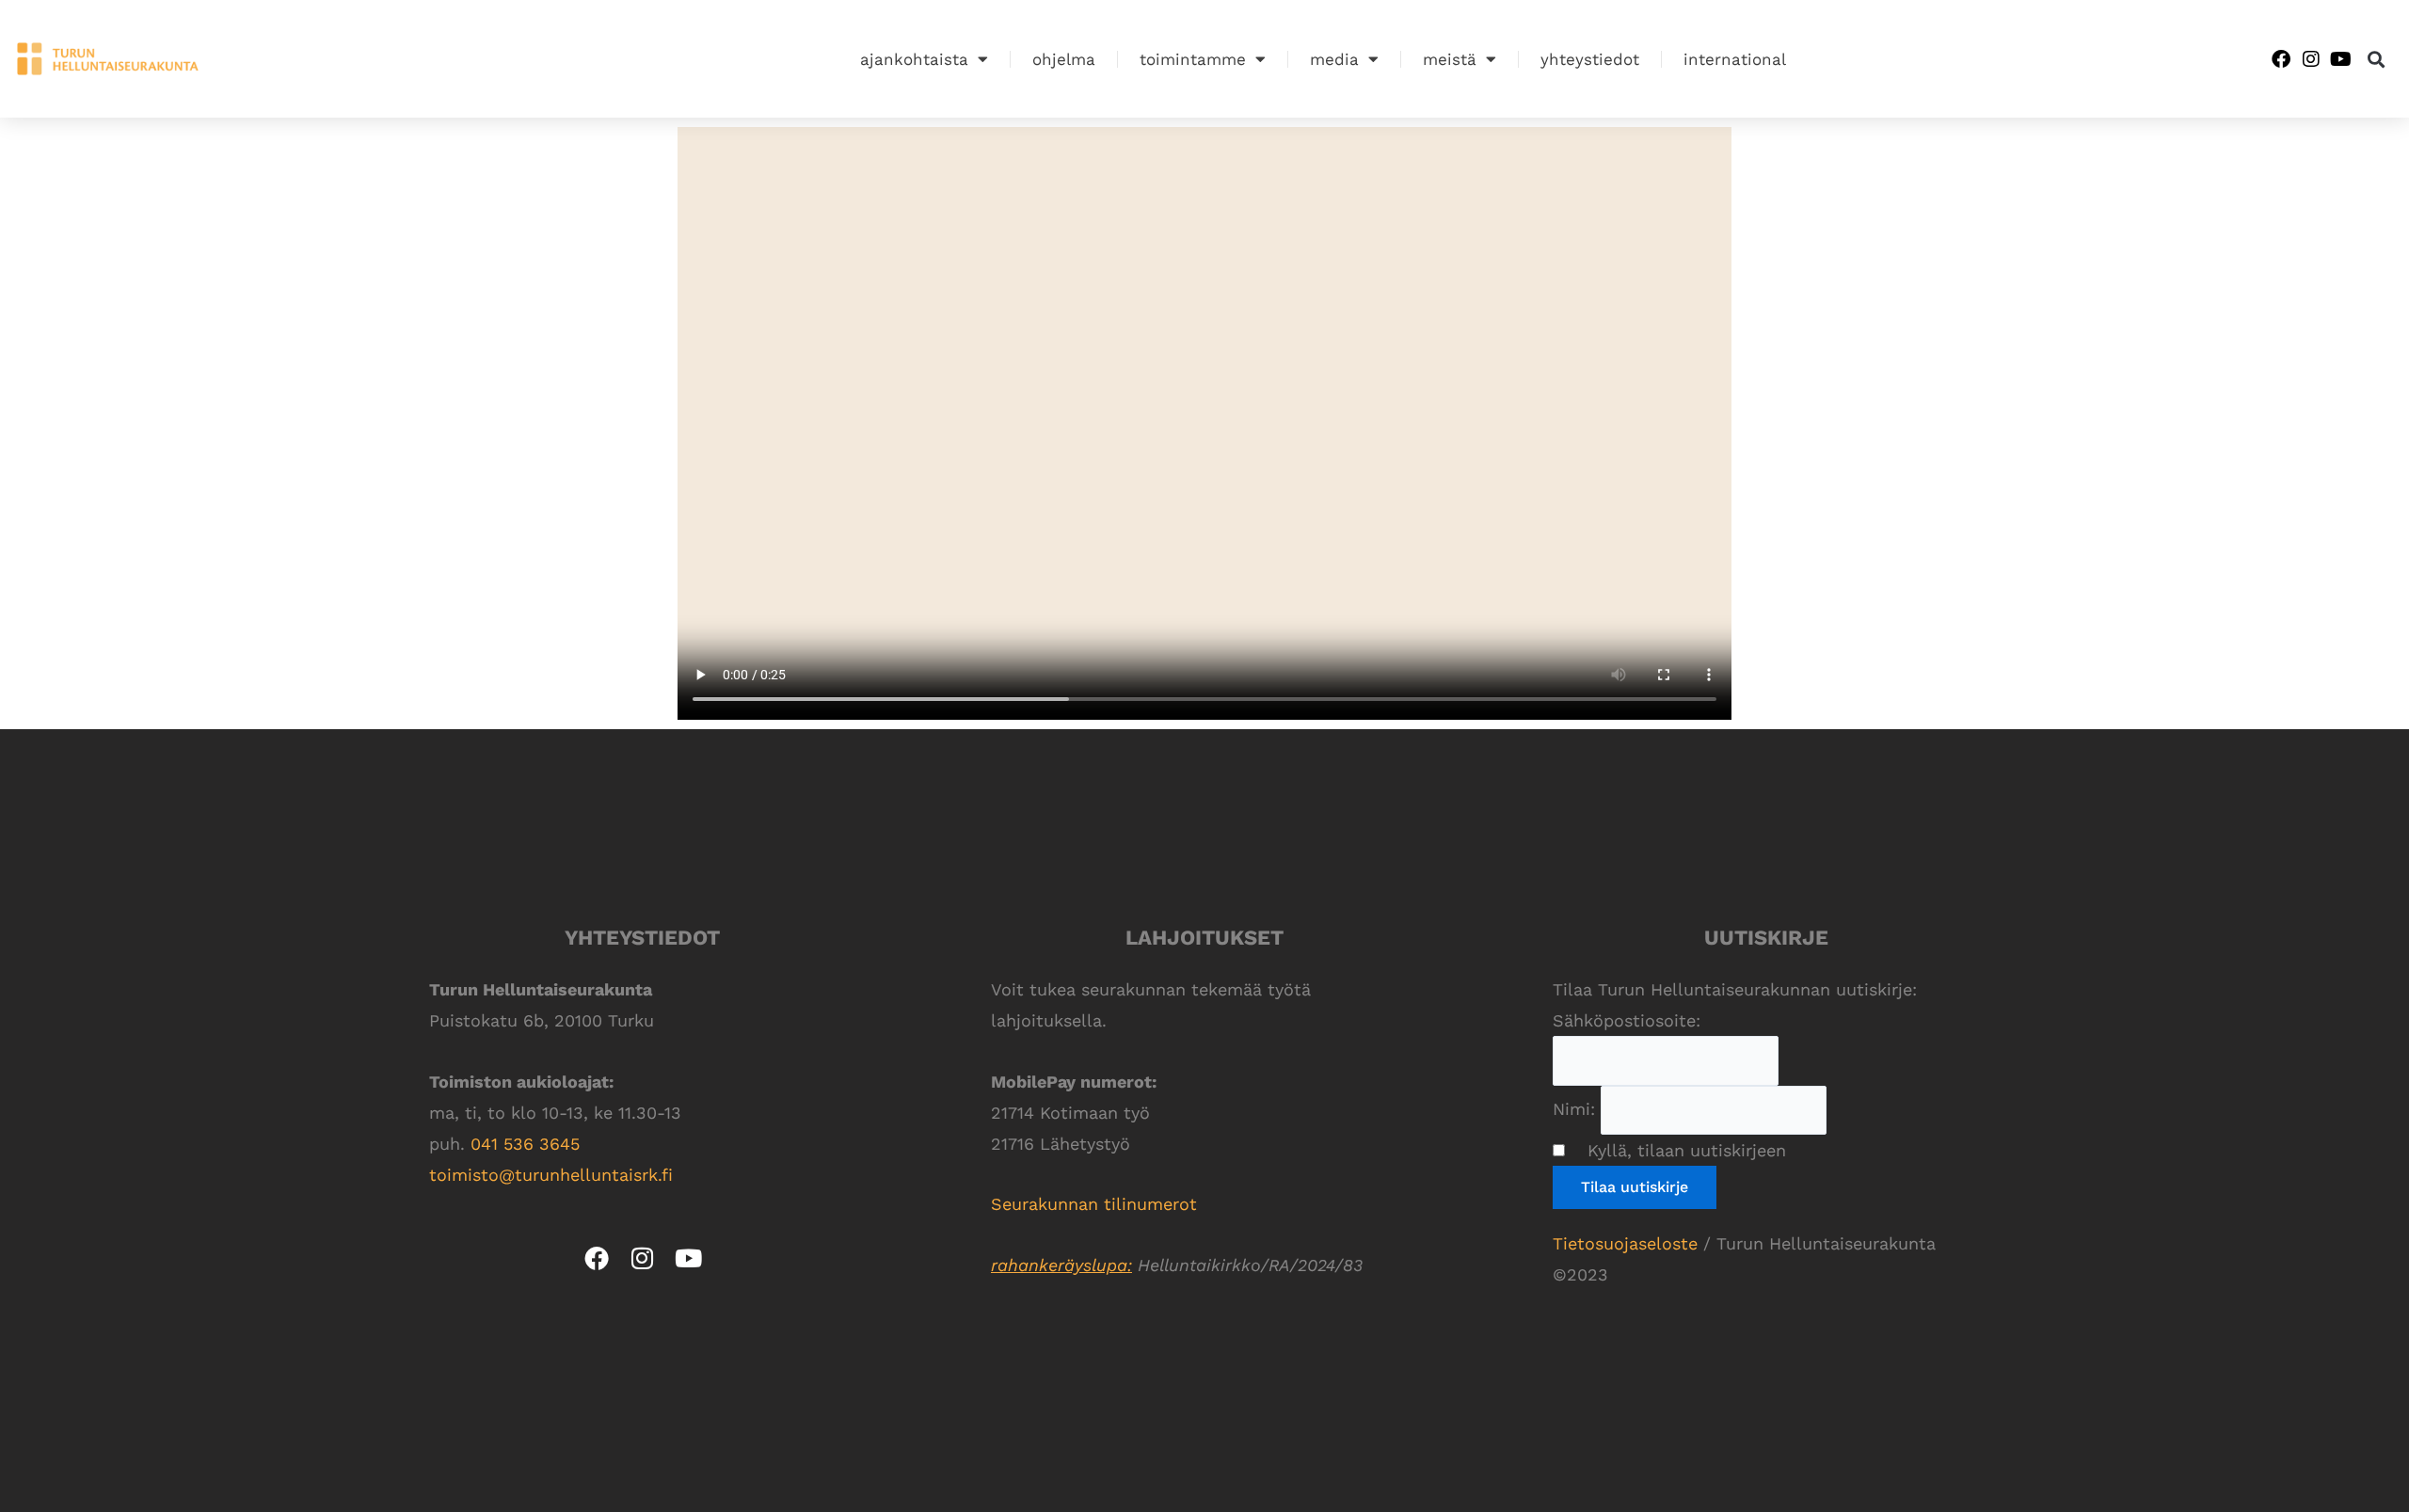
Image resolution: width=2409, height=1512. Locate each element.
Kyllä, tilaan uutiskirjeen (1678, 1150)
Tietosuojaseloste (1625, 1243)
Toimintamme (1193, 59)
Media (1334, 59)
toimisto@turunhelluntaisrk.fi (551, 1175)
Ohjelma (1064, 59)
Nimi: (1574, 1109)
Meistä (1450, 59)
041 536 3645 (525, 1144)
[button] (2377, 59)
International (1735, 59)
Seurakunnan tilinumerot (1097, 1204)
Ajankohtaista (914, 59)
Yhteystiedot (1590, 59)
